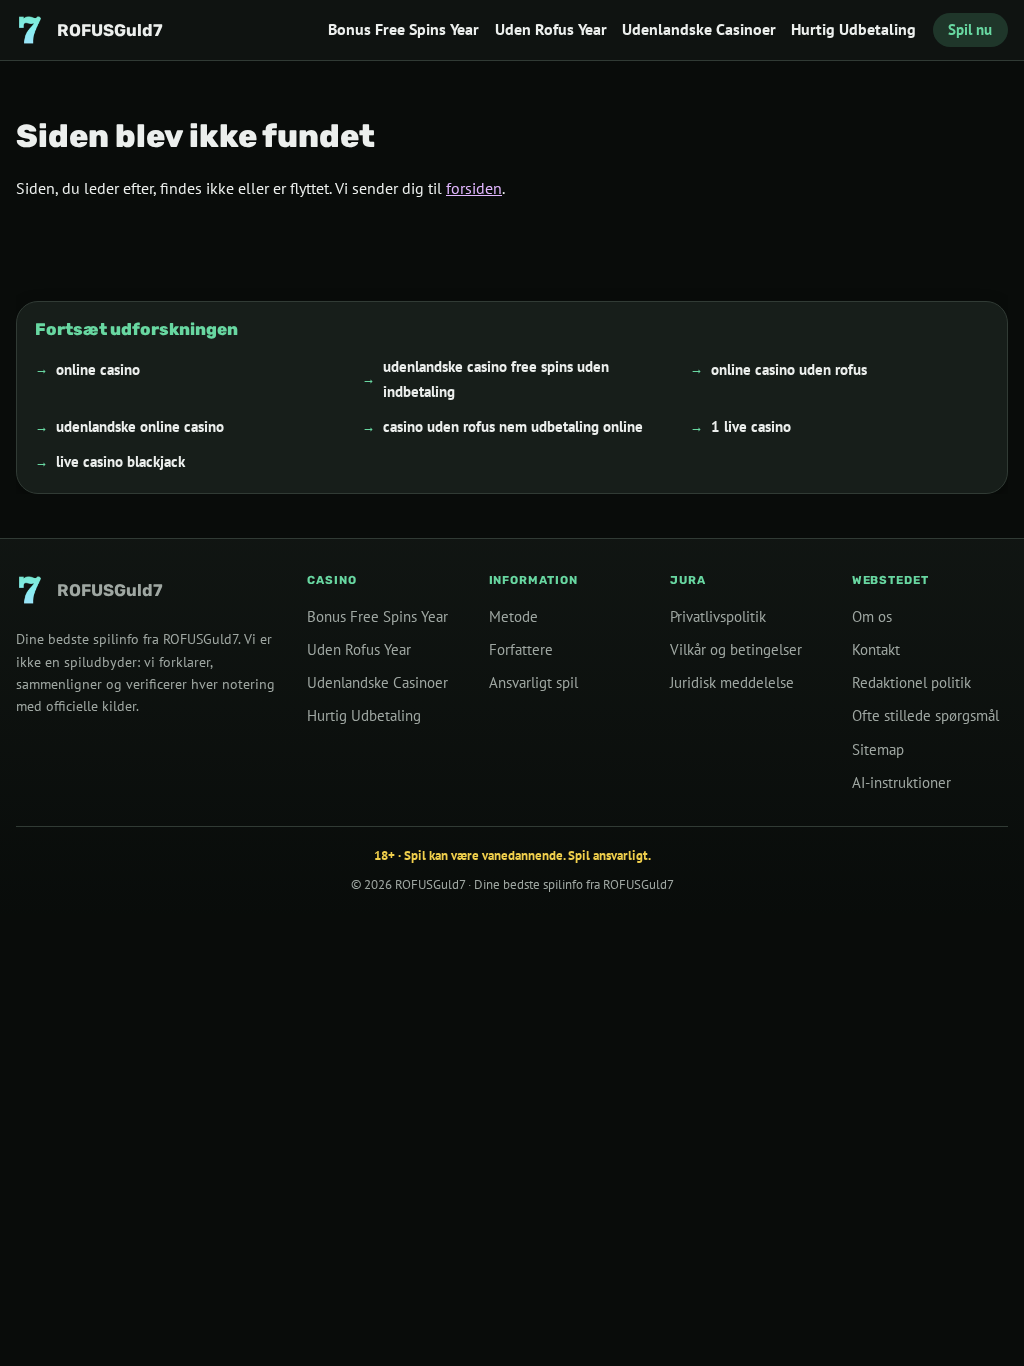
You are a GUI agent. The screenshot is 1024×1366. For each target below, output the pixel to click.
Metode (513, 616)
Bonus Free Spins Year (403, 29)
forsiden (474, 188)
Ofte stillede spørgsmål (925, 715)
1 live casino (751, 426)
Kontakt (876, 649)
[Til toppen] (976, 1318)
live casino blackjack (120, 461)
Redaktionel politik (911, 682)
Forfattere (521, 649)
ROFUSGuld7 (430, 884)
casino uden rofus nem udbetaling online (513, 426)
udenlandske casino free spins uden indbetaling (496, 378)
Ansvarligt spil (533, 682)
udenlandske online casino (140, 426)
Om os (872, 616)
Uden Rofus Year (551, 29)
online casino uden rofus (789, 368)
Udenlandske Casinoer (699, 29)
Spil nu (970, 29)
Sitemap (878, 749)
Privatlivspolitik (718, 616)
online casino (98, 368)
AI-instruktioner (901, 782)
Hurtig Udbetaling (853, 29)
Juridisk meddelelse (732, 682)
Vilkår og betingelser (736, 649)
